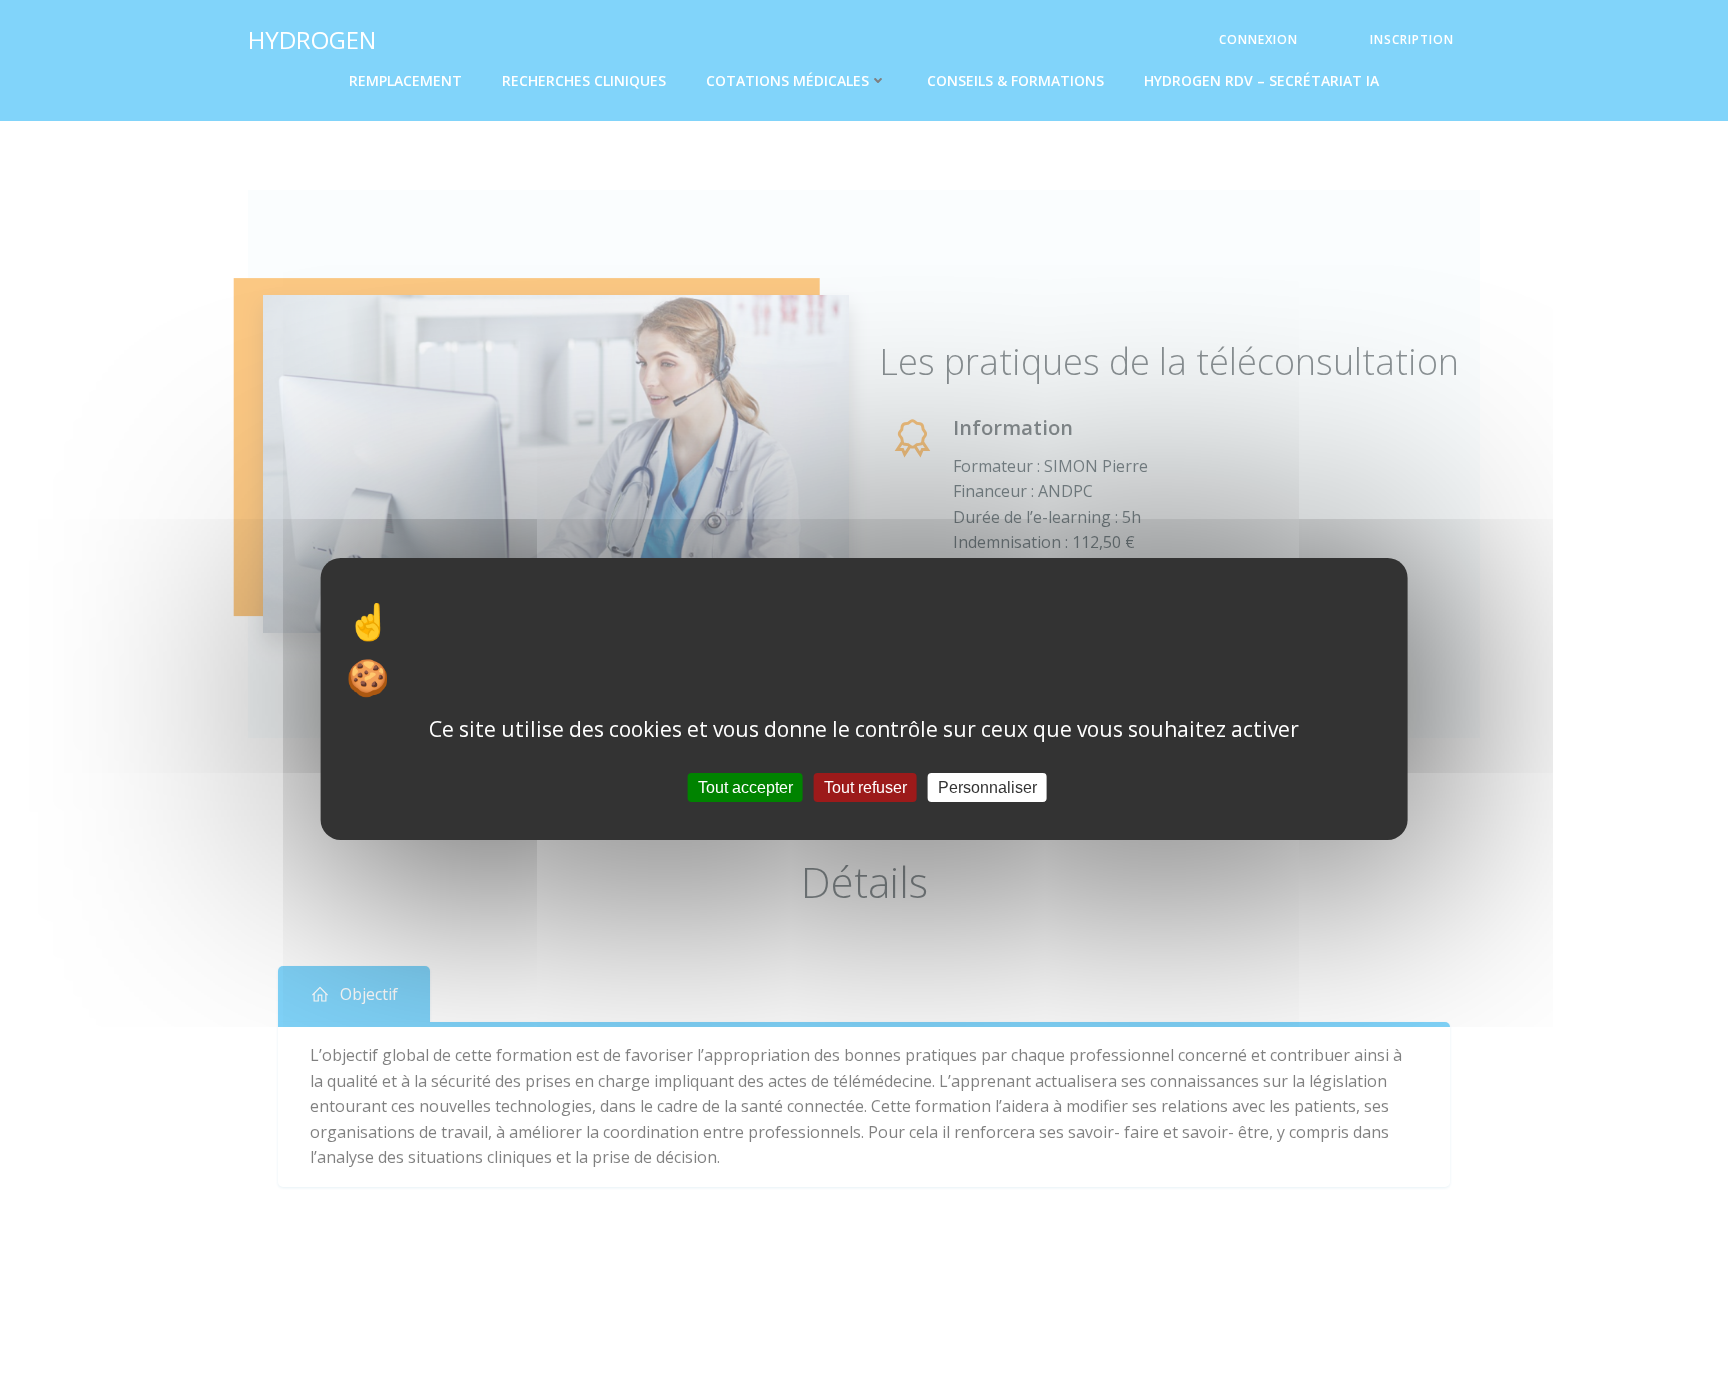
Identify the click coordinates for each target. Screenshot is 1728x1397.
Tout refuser (865, 786)
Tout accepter (745, 786)
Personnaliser (987, 786)
